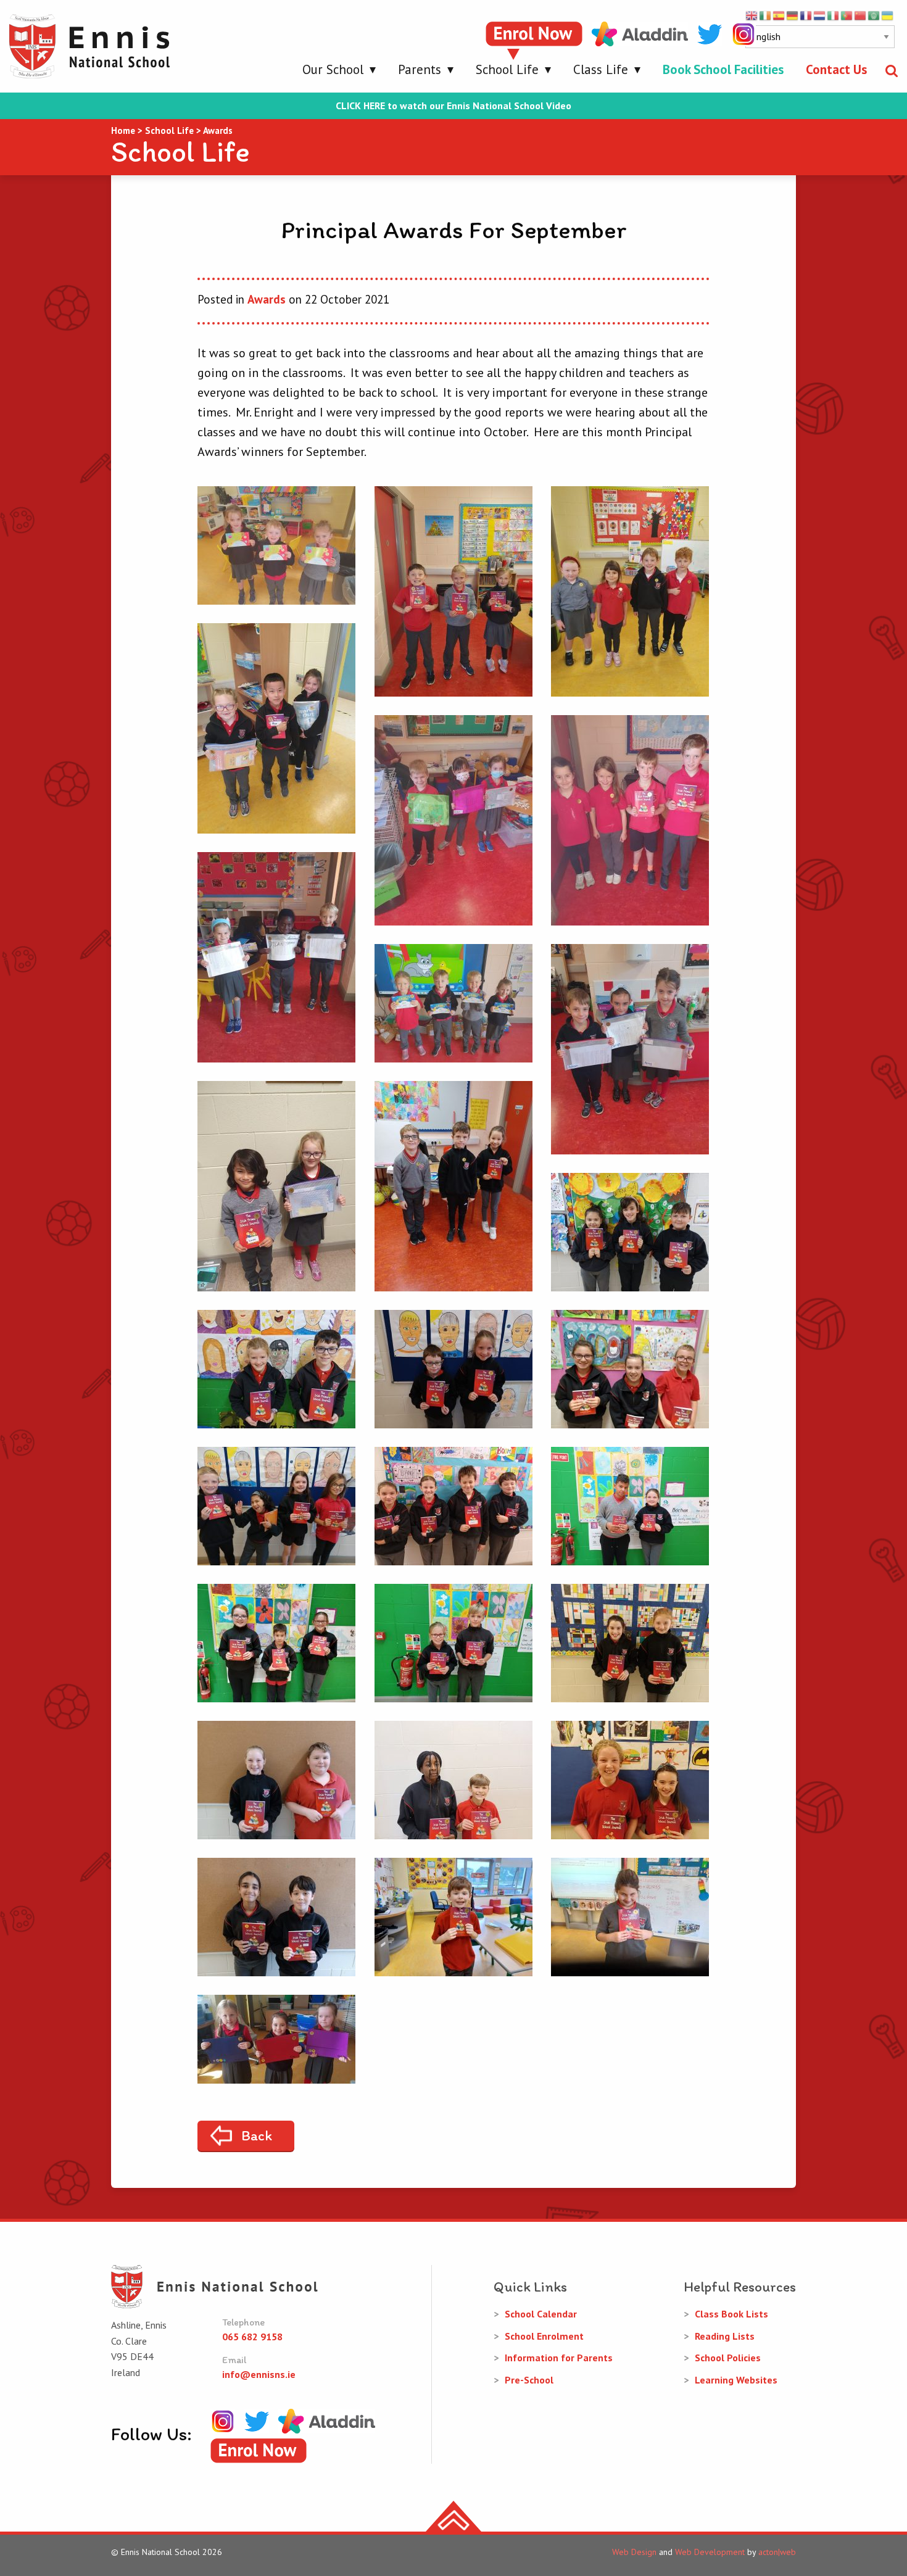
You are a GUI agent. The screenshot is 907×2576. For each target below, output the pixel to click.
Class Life (601, 69)
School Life (507, 69)
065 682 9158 (252, 2337)
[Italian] (834, 15)
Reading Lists (725, 2336)
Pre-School (529, 2380)
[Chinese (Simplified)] (861, 15)
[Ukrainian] (888, 15)
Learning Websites (736, 2380)
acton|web (777, 2552)
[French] (806, 15)
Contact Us (836, 69)
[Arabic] (874, 15)
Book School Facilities (723, 69)
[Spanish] (779, 15)
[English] (752, 15)
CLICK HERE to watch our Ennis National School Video (453, 106)
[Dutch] (820, 15)
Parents (420, 69)
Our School (333, 69)
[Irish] (766, 15)
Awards (267, 299)
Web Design (634, 2552)
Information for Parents (559, 2358)
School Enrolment (544, 2336)
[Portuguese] (847, 15)
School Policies (728, 2358)
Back (257, 2135)
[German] (793, 15)
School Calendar (541, 2314)
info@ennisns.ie (259, 2374)
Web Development (710, 2552)
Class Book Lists (731, 2314)
